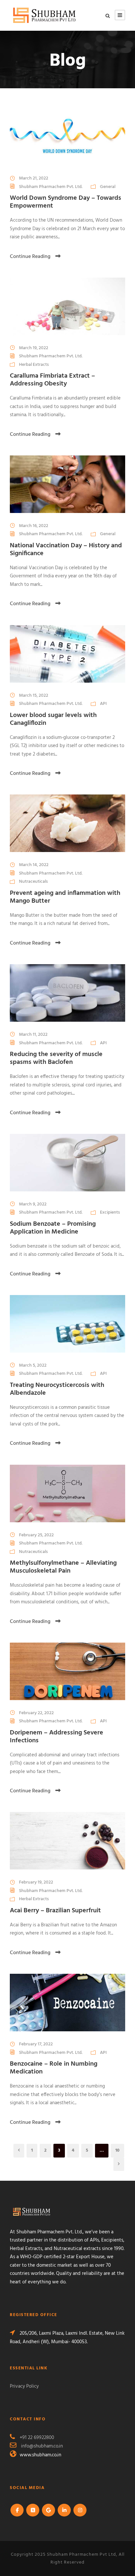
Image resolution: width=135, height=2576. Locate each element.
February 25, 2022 (36, 1535)
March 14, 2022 (34, 865)
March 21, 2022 (34, 178)
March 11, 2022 (33, 1035)
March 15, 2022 (34, 696)
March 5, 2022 (33, 1365)
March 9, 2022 (33, 1204)
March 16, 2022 (34, 526)
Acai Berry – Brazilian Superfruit (55, 1911)
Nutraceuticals (33, 882)
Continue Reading (30, 257)
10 (117, 2150)
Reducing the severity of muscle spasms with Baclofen (56, 1058)
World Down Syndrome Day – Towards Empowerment (66, 202)
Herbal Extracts (34, 365)
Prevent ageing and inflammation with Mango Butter (65, 897)
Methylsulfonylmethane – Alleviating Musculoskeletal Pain (63, 1567)
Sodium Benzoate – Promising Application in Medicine (53, 1228)
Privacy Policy (24, 2386)
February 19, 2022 (36, 1882)
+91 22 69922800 (37, 2438)
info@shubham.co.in (42, 2446)
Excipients (110, 1212)
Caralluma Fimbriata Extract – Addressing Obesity (52, 380)
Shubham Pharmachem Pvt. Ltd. (51, 187)
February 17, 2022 (36, 2044)
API (103, 704)
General (108, 187)
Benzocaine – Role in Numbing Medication (54, 2068)
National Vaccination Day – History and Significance (66, 550)
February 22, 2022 (36, 1713)
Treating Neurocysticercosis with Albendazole (57, 1389)
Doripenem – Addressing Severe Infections (57, 1737)
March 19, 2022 (34, 348)
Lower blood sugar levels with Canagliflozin (53, 719)
